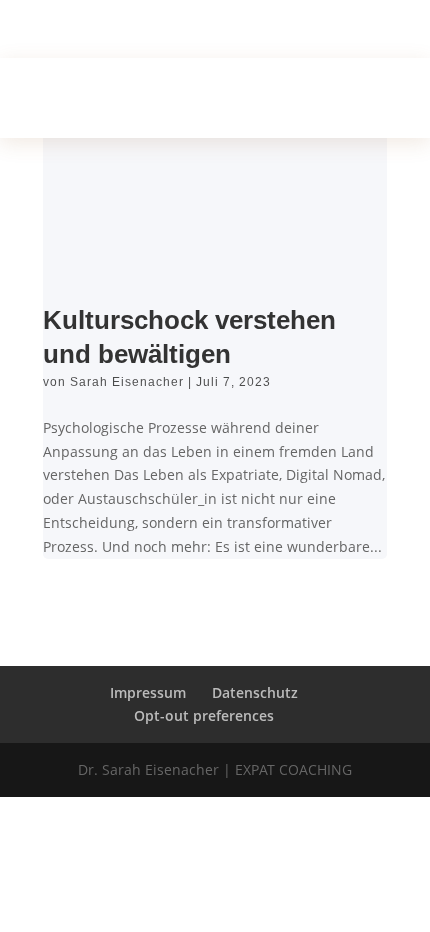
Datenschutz (255, 692)
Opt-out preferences (204, 715)
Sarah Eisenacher (127, 382)
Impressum (148, 692)
